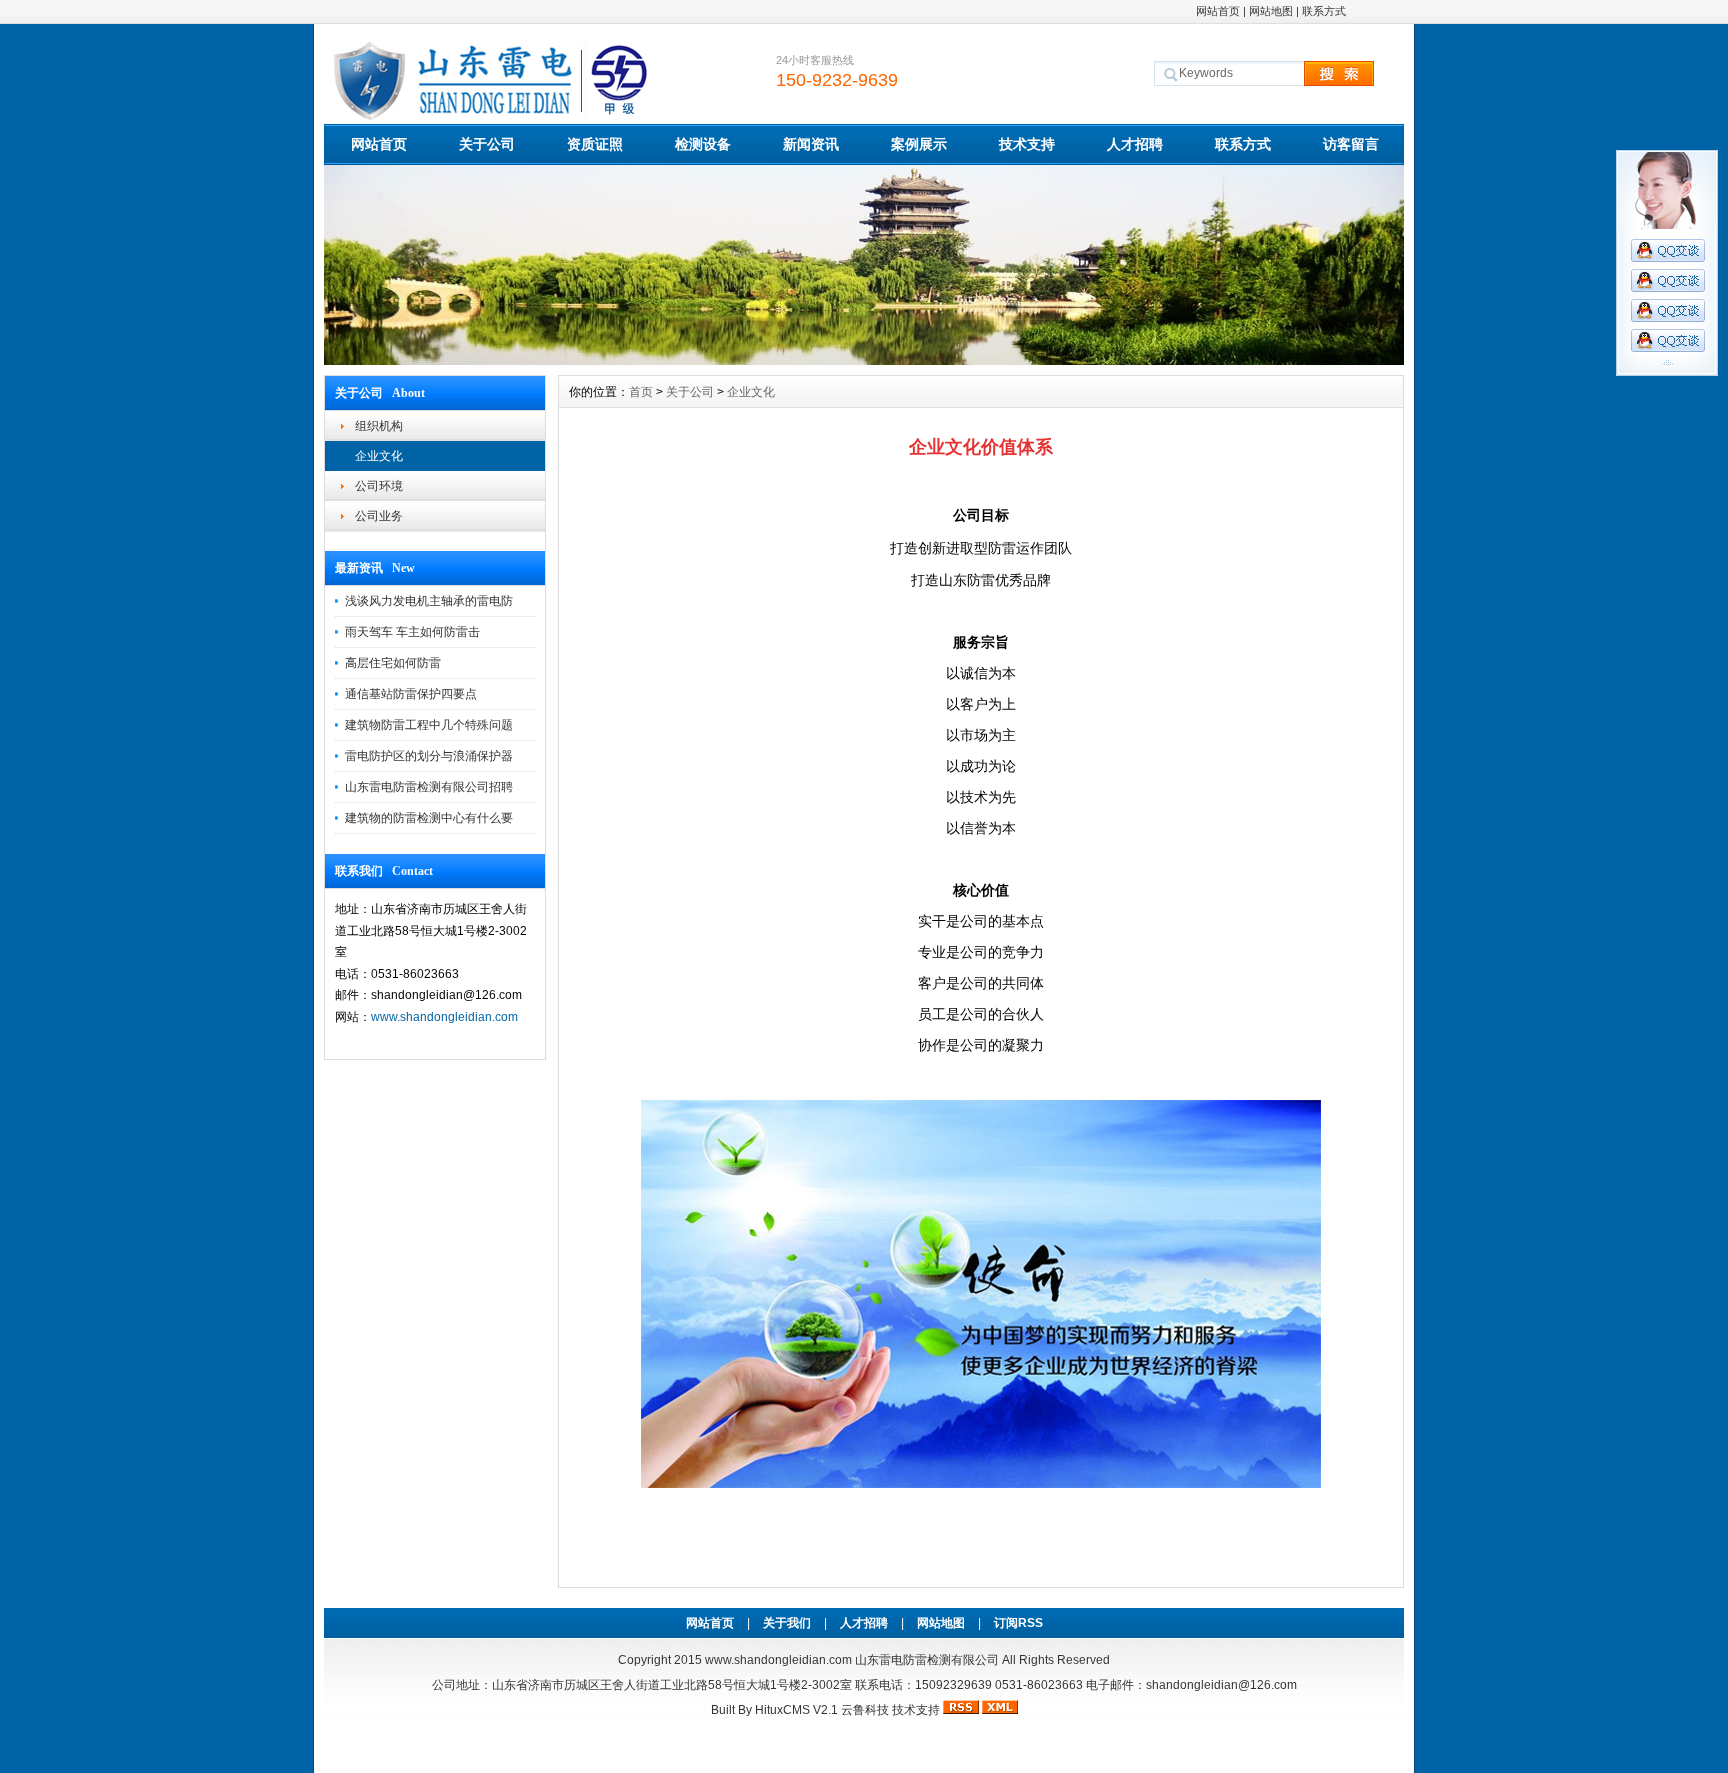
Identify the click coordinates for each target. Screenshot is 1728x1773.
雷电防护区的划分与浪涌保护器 (429, 756)
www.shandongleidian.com (444, 1017)
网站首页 (1218, 11)
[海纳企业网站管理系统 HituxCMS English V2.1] (864, 360)
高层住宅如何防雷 (393, 663)
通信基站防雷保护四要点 (411, 694)
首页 (641, 392)
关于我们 (787, 1623)
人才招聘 (1135, 144)
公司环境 (379, 486)
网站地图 (1271, 11)
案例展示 (919, 144)
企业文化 (379, 456)
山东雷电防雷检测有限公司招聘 (429, 787)
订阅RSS (1018, 1623)
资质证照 (595, 144)
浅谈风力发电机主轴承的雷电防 (429, 601)
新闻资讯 (811, 144)
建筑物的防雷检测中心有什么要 (429, 818)
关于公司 (487, 144)
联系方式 (1324, 11)
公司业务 (379, 516)
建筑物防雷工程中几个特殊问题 (429, 725)
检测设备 (703, 144)
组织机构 (379, 426)
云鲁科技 (865, 1710)
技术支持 (1027, 144)
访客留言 (1351, 144)
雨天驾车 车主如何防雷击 (412, 632)
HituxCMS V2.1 (796, 1710)
